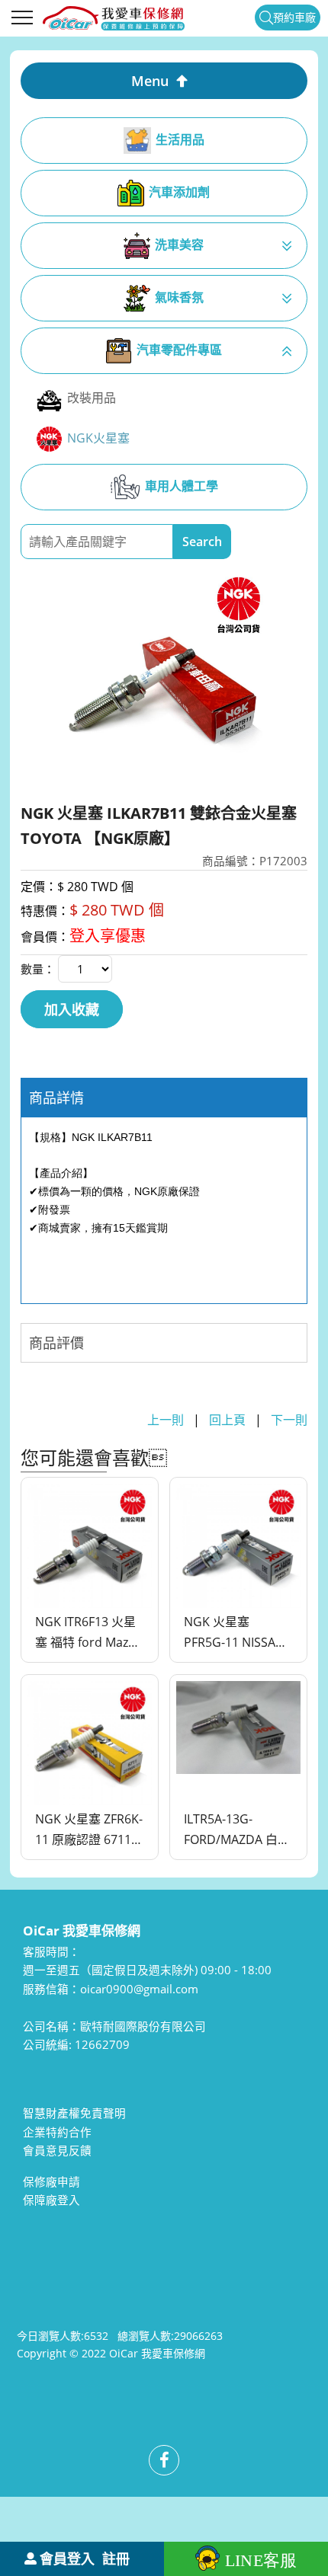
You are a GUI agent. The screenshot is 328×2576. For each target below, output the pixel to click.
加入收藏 (72, 1009)
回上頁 (227, 1420)
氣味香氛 (179, 297)
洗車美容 (179, 244)
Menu (150, 81)
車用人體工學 (182, 486)
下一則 (289, 1420)
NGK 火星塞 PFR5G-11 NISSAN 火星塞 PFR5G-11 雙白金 (234, 1633)
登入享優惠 (108, 936)
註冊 (116, 2558)
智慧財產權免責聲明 (74, 2113)
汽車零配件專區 (179, 350)
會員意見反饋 (57, 2150)
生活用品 (180, 139)
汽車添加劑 (179, 192)
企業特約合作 (57, 2132)
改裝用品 (92, 398)
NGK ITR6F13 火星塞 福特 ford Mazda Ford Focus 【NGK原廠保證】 (89, 1633)
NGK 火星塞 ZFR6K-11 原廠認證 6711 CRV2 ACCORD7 (89, 1830)
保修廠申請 (51, 2181)
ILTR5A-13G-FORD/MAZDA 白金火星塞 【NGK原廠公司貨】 (237, 1830)
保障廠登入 (51, 2200)
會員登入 (67, 2558)
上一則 (166, 1420)
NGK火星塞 (98, 438)
